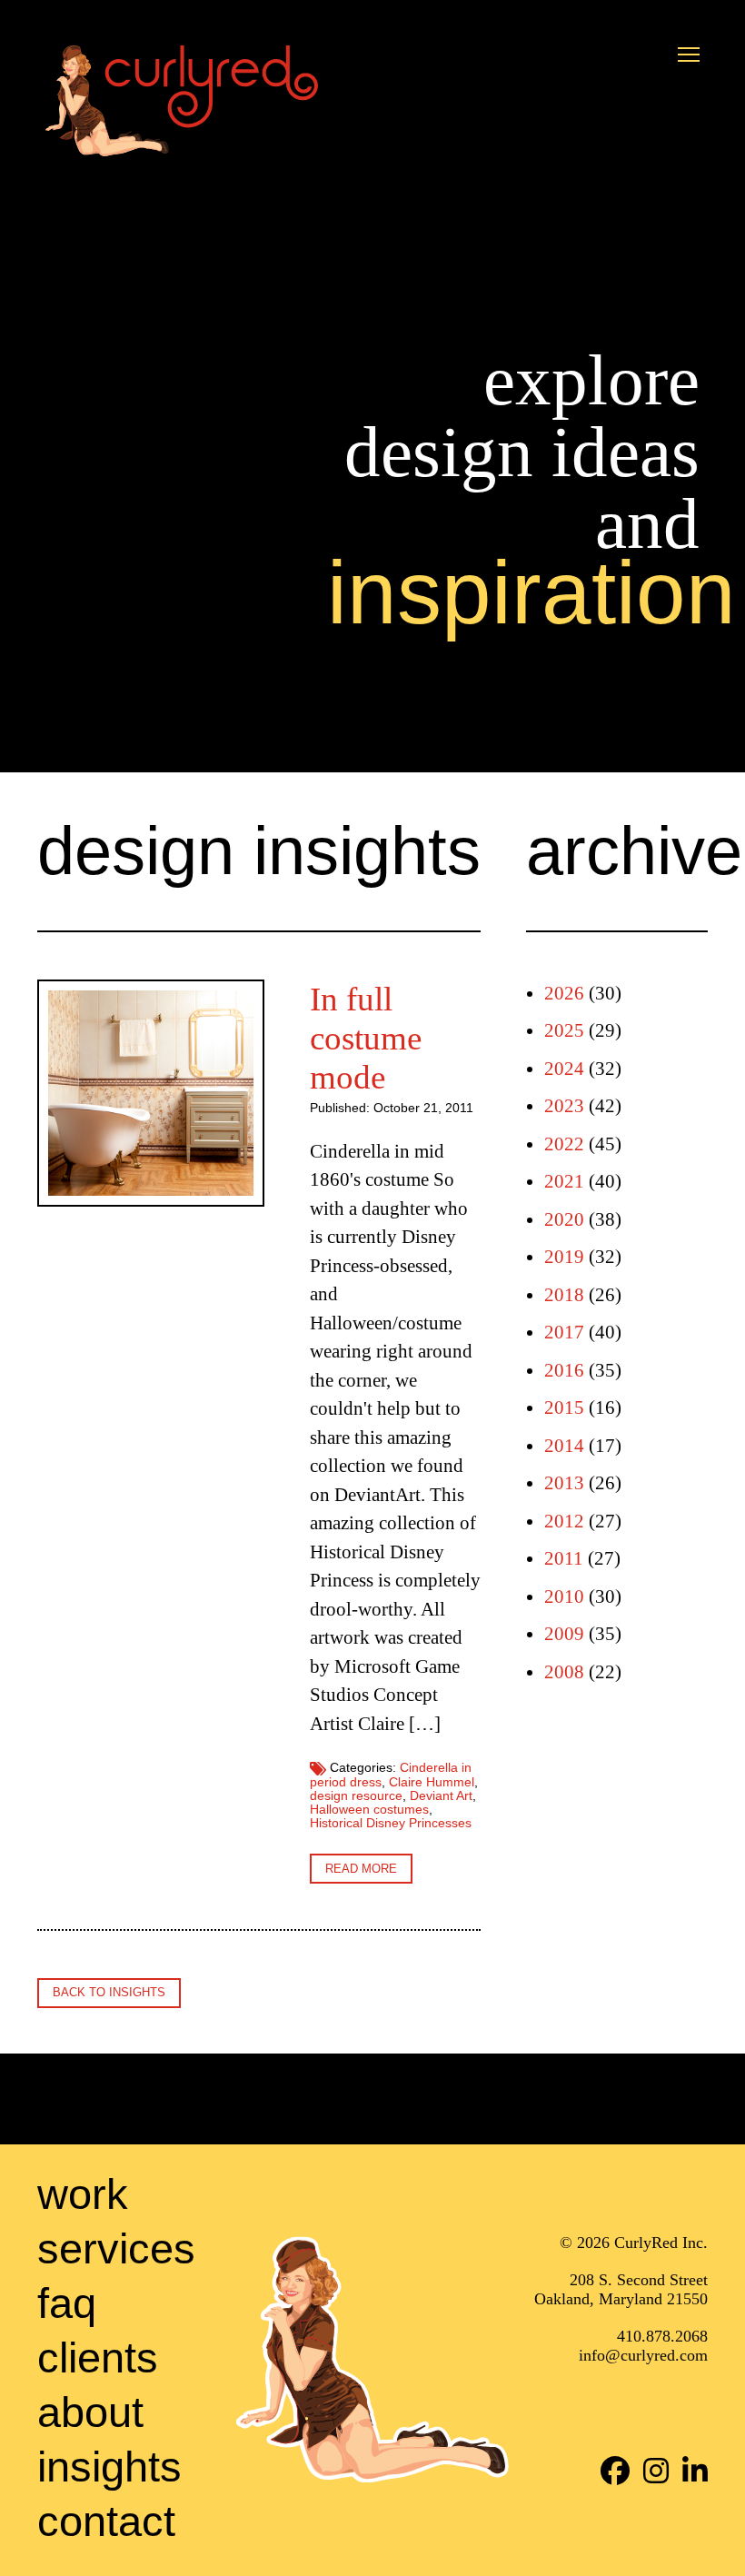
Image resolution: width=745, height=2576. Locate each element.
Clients (98, 2357)
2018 (564, 1295)
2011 (564, 1558)
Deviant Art (441, 1796)
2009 (564, 1634)
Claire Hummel (432, 1782)
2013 (564, 1483)
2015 (564, 1407)
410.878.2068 (662, 2337)
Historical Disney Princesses (391, 1823)
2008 (564, 1672)
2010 (564, 1596)
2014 (564, 1446)
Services (116, 2248)
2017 (564, 1332)
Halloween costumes (369, 1810)
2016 (564, 1370)
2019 (564, 1257)
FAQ (67, 2303)
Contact (106, 2521)
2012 (564, 1521)
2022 (564, 1144)
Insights (109, 2467)
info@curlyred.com (643, 2356)
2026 (564, 993)
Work (83, 2194)
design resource (356, 1796)
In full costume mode (366, 1038)
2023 (564, 1106)
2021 (564, 1181)
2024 (564, 1069)
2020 (564, 1219)
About (90, 2412)
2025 (564, 1030)
